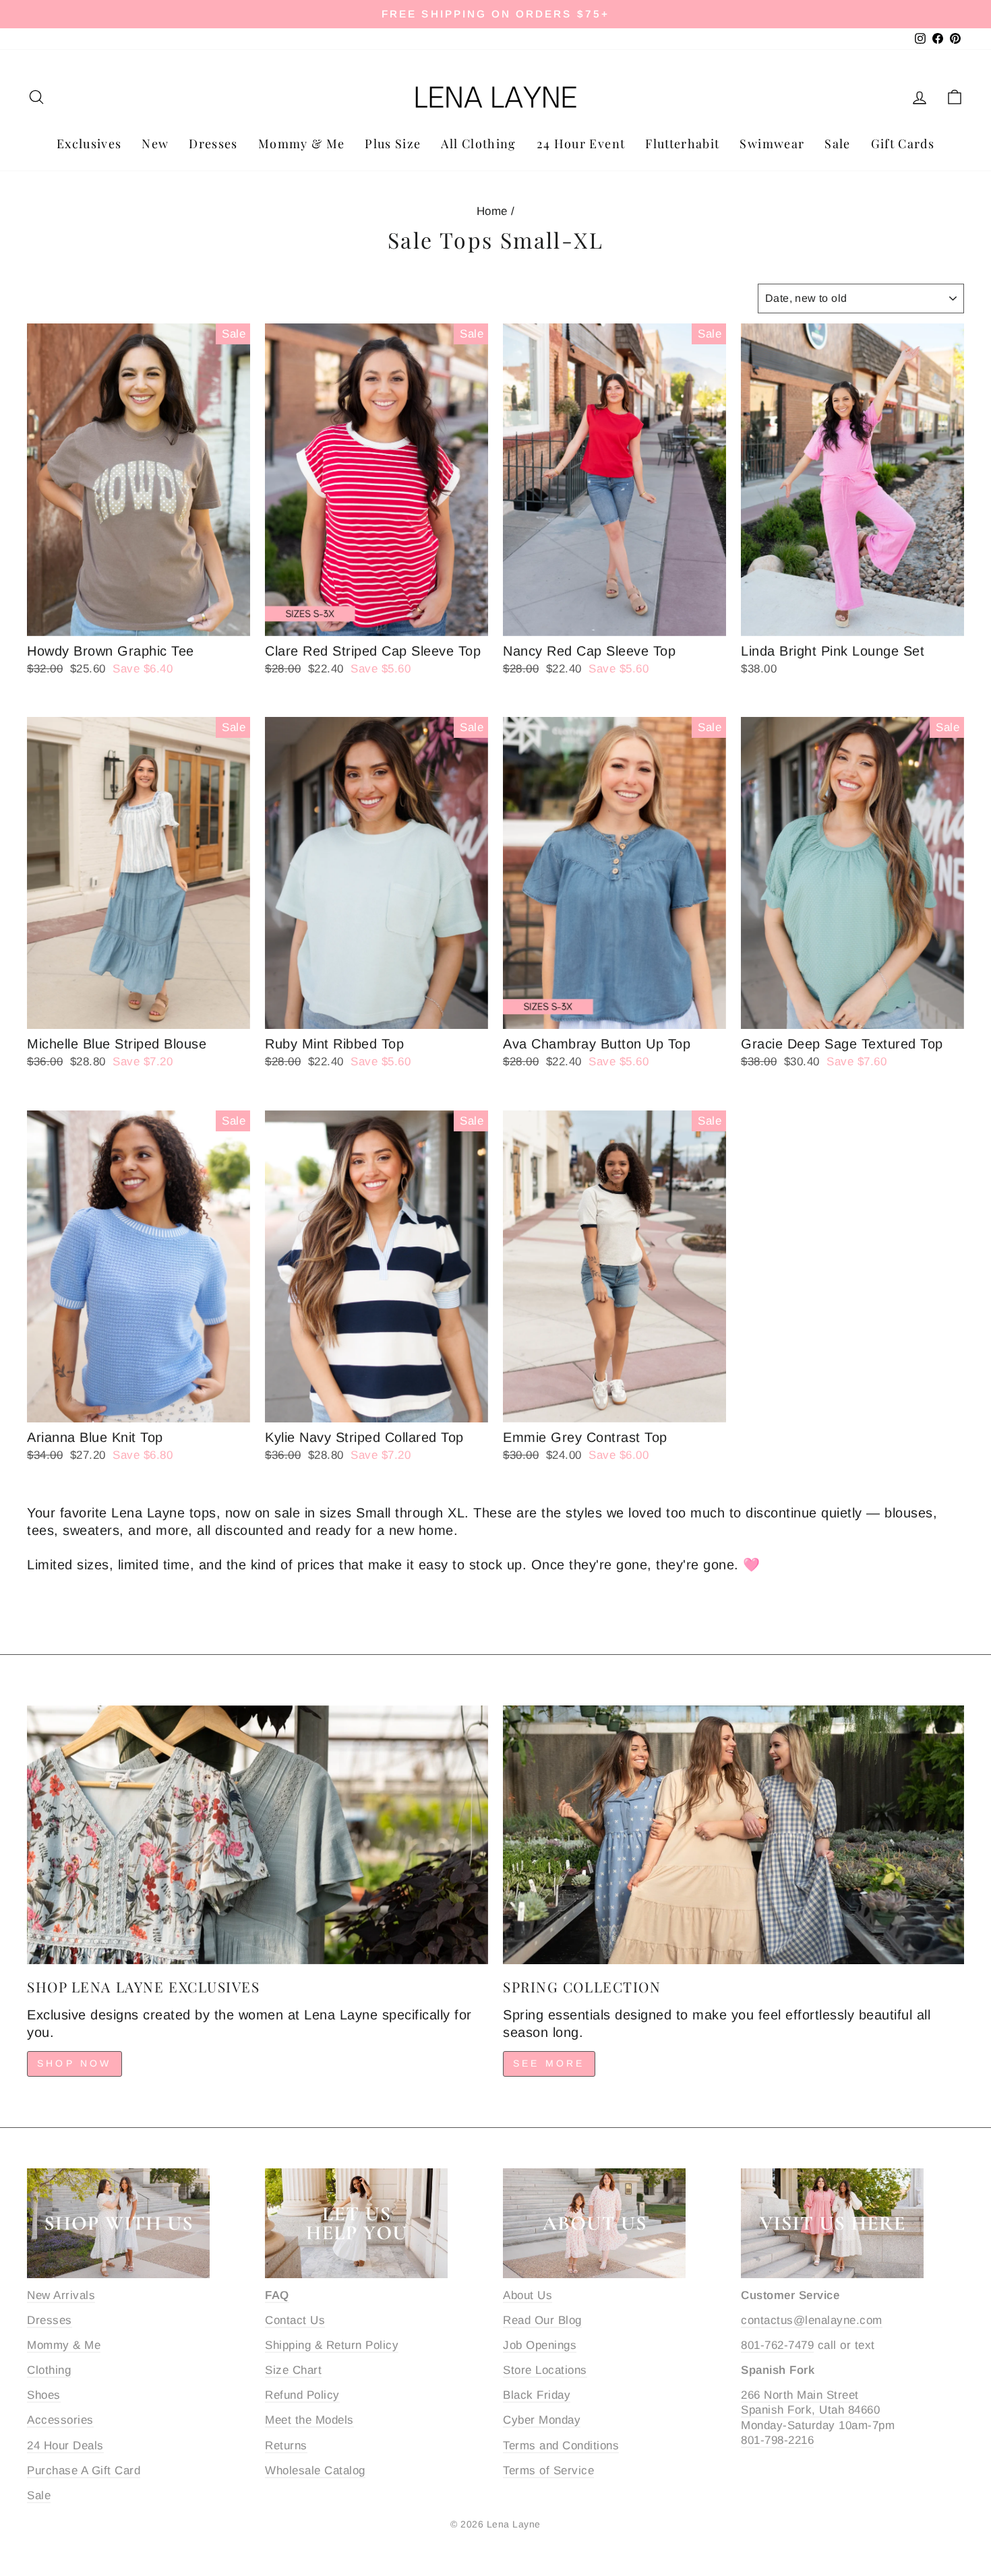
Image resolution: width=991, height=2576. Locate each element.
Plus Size (393, 144)
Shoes (44, 2395)
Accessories (60, 2420)
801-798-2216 (777, 2440)
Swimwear (772, 144)
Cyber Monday (542, 2420)
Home (492, 211)
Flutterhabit (682, 144)
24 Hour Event (581, 144)
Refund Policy (302, 2395)
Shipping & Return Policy (332, 2345)
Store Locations (545, 2370)
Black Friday (537, 2395)
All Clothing (478, 144)
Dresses (213, 144)
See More (549, 2063)
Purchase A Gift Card (84, 2471)
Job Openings (540, 2345)
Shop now (74, 2063)
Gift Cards (903, 144)
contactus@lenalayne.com (812, 2320)
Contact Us (295, 2320)
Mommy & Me (302, 144)
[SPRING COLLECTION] (733, 1835)
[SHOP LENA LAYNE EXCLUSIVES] (258, 1835)
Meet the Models (309, 2420)
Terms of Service (548, 2471)
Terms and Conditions (561, 2446)
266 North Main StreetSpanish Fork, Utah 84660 (810, 2402)
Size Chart (293, 2370)
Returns (286, 2446)
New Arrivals (61, 2295)
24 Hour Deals (65, 2446)
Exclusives (89, 144)
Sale (837, 144)
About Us (528, 2295)
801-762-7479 (777, 2345)
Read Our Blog (542, 2320)
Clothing (49, 2370)
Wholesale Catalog (315, 2471)
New (155, 144)
